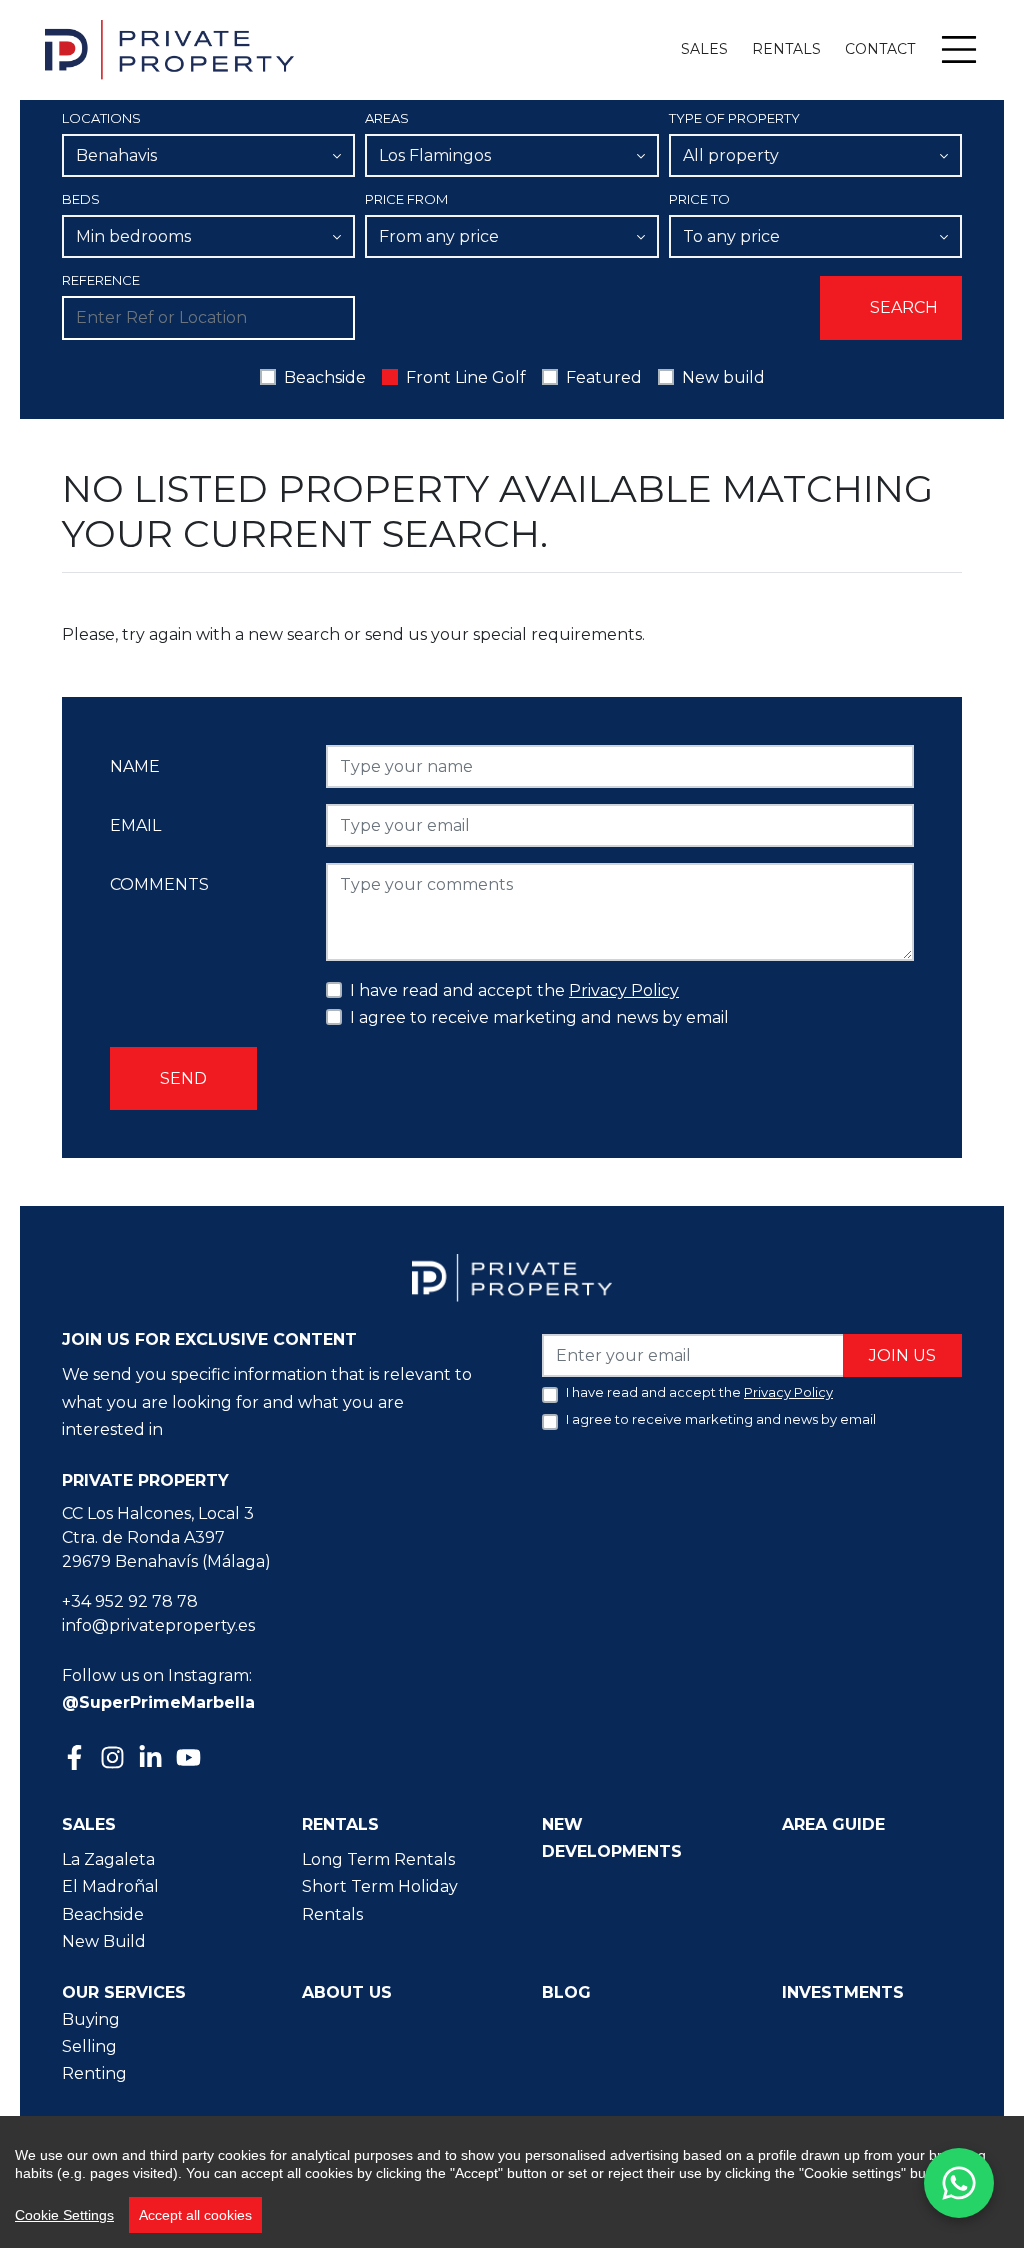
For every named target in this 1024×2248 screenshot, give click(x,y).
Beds (81, 199)
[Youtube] (191, 1759)
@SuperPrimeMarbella (158, 1702)
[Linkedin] (153, 1759)
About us (347, 1992)
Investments (843, 1992)
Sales (704, 49)
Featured (604, 377)
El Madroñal (110, 1886)
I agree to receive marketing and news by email (539, 1017)
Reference (101, 280)
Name (135, 766)
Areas (387, 118)
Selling (89, 2046)
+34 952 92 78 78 (130, 1601)
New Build (104, 1941)
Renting (94, 2073)
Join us (902, 1355)
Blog (566, 1992)
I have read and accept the (514, 990)
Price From (406, 199)
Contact (880, 49)
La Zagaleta (108, 1859)
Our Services (124, 1992)
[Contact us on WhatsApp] (959, 2183)
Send (183, 1078)
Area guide (833, 1824)
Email (135, 825)
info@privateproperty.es (158, 1625)
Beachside (325, 377)
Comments (159, 884)
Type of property (734, 118)
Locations (101, 118)
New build (723, 377)
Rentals (786, 49)
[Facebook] (77, 1759)
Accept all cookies (195, 2215)
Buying (91, 2019)
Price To (699, 199)
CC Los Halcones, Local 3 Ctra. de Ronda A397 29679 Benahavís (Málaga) (166, 1537)
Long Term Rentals (378, 1859)
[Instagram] (115, 1755)
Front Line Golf (466, 377)
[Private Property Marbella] (169, 50)
